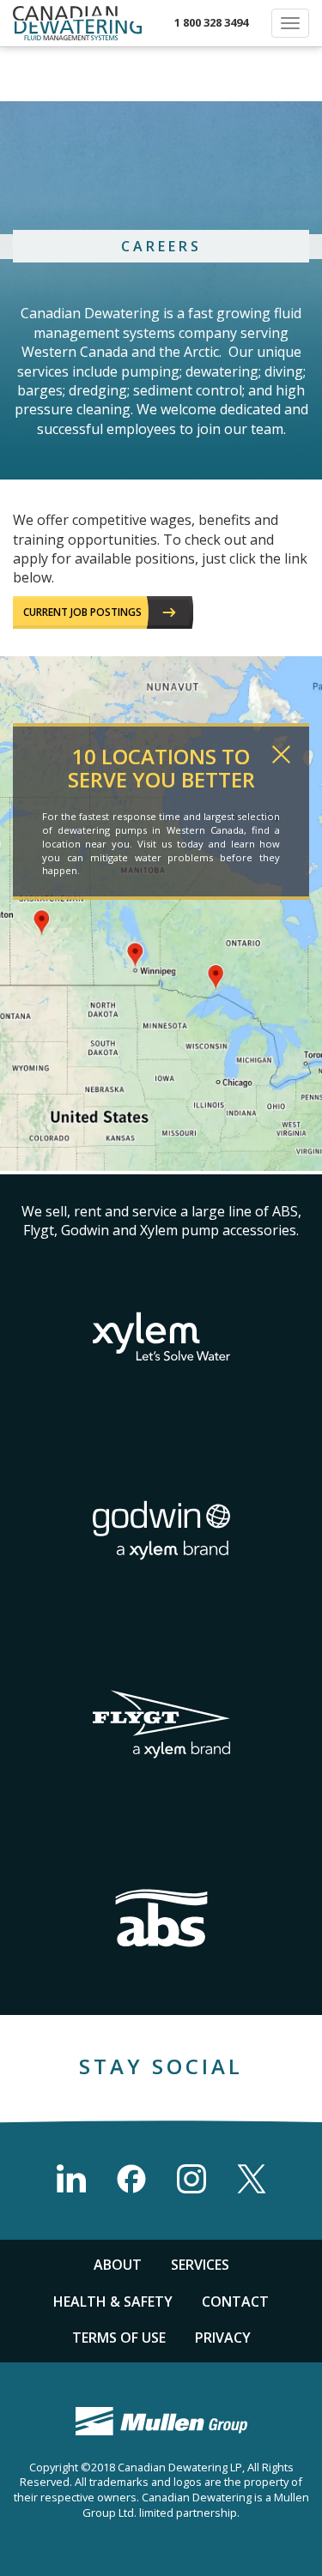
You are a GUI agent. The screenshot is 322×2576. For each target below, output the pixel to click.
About (118, 2265)
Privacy (223, 2338)
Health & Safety (113, 2302)
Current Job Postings (82, 612)
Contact (235, 2302)
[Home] (77, 23)
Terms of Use (119, 2338)
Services (200, 2265)
